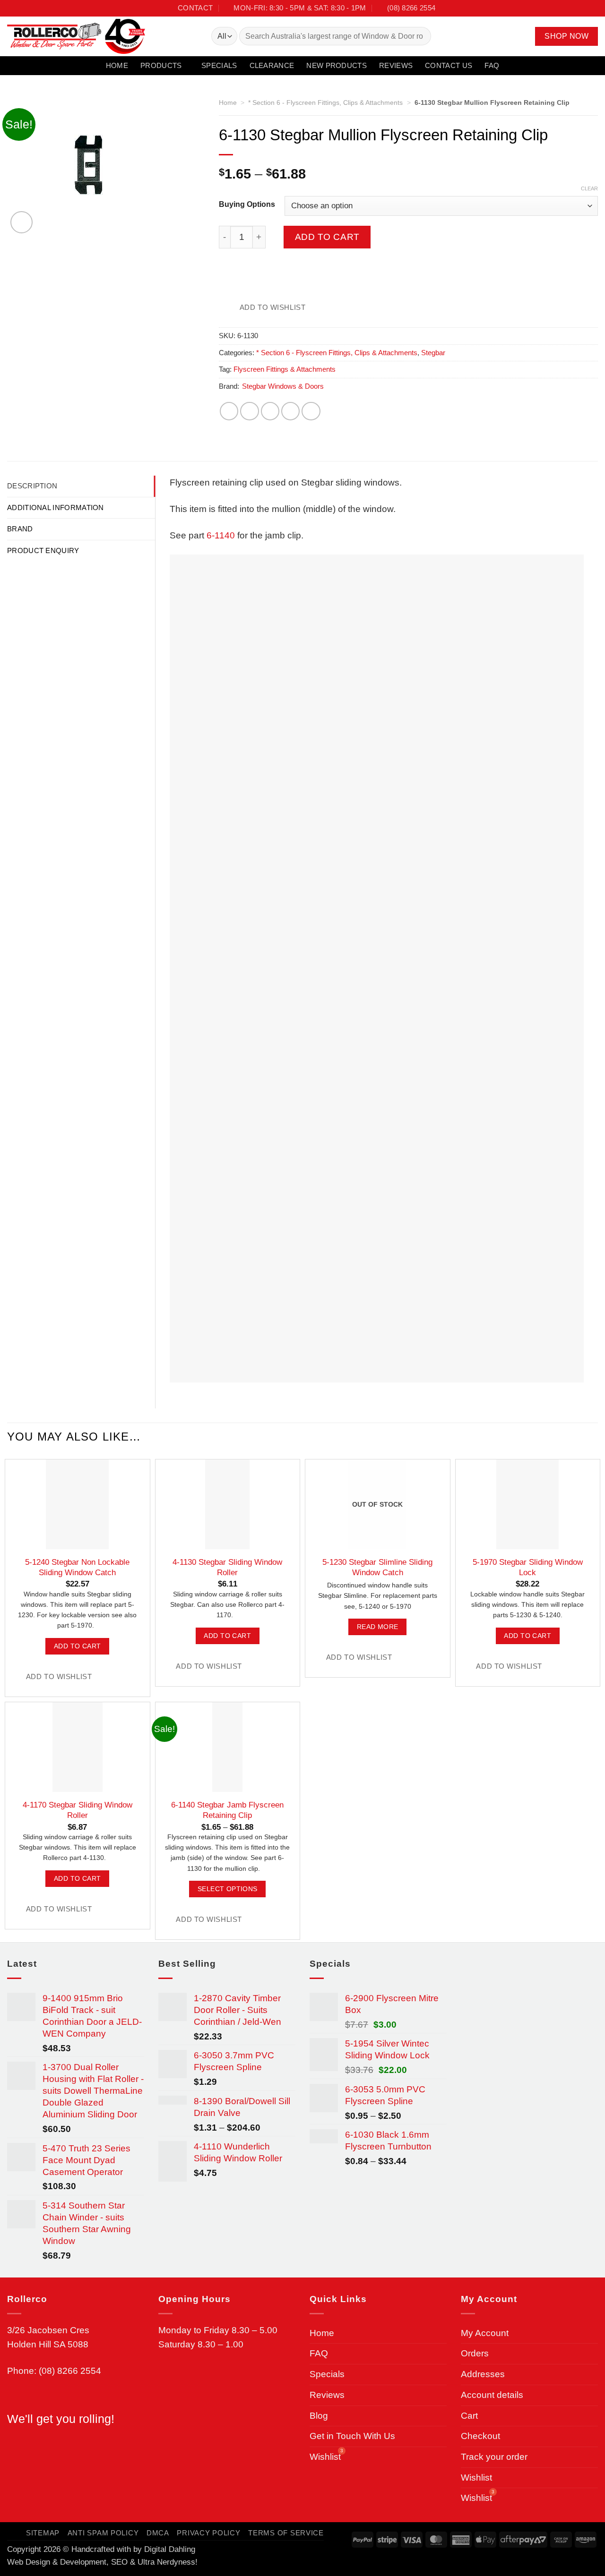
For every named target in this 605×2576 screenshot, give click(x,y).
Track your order (494, 2457)
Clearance (272, 65)
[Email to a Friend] (270, 411)
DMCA (158, 2533)
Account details (492, 2395)
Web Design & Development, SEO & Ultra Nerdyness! (102, 2562)
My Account (485, 2333)
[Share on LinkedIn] (311, 411)
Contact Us (449, 65)
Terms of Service (286, 2533)
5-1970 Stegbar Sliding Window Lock (528, 1567)
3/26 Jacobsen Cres (48, 2330)
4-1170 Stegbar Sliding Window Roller (78, 1810)
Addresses (483, 2374)
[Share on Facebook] (229, 411)
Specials (219, 65)
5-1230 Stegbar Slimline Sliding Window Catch (377, 1567)
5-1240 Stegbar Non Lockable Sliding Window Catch (77, 1567)
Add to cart (327, 237)
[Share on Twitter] (250, 411)
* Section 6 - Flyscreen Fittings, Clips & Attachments (325, 102)
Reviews (396, 65)
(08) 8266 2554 (70, 2371)
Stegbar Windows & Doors (283, 386)
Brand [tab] (20, 529)
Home (117, 65)
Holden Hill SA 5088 (48, 2344)
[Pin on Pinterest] (291, 411)
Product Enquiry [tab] (43, 550)
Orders (475, 2353)
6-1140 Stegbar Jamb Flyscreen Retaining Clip (227, 1810)
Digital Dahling (170, 2549)
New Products (337, 65)
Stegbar (433, 353)
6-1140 (221, 535)
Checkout (480, 2436)
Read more (378, 1627)
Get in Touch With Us (352, 2436)
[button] (508, 36)
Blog (319, 2416)
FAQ (492, 65)
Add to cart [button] (78, 1646)
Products (161, 65)
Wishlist (476, 2478)
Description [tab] (32, 486)
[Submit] (420, 36)
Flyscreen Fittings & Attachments (285, 369)
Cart (469, 2416)
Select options (228, 1889)
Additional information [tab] (56, 508)
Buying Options (247, 205)
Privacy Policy (208, 2533)
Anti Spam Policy (103, 2533)
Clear (589, 188)
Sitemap (43, 2533)
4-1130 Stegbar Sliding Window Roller (227, 1567)
